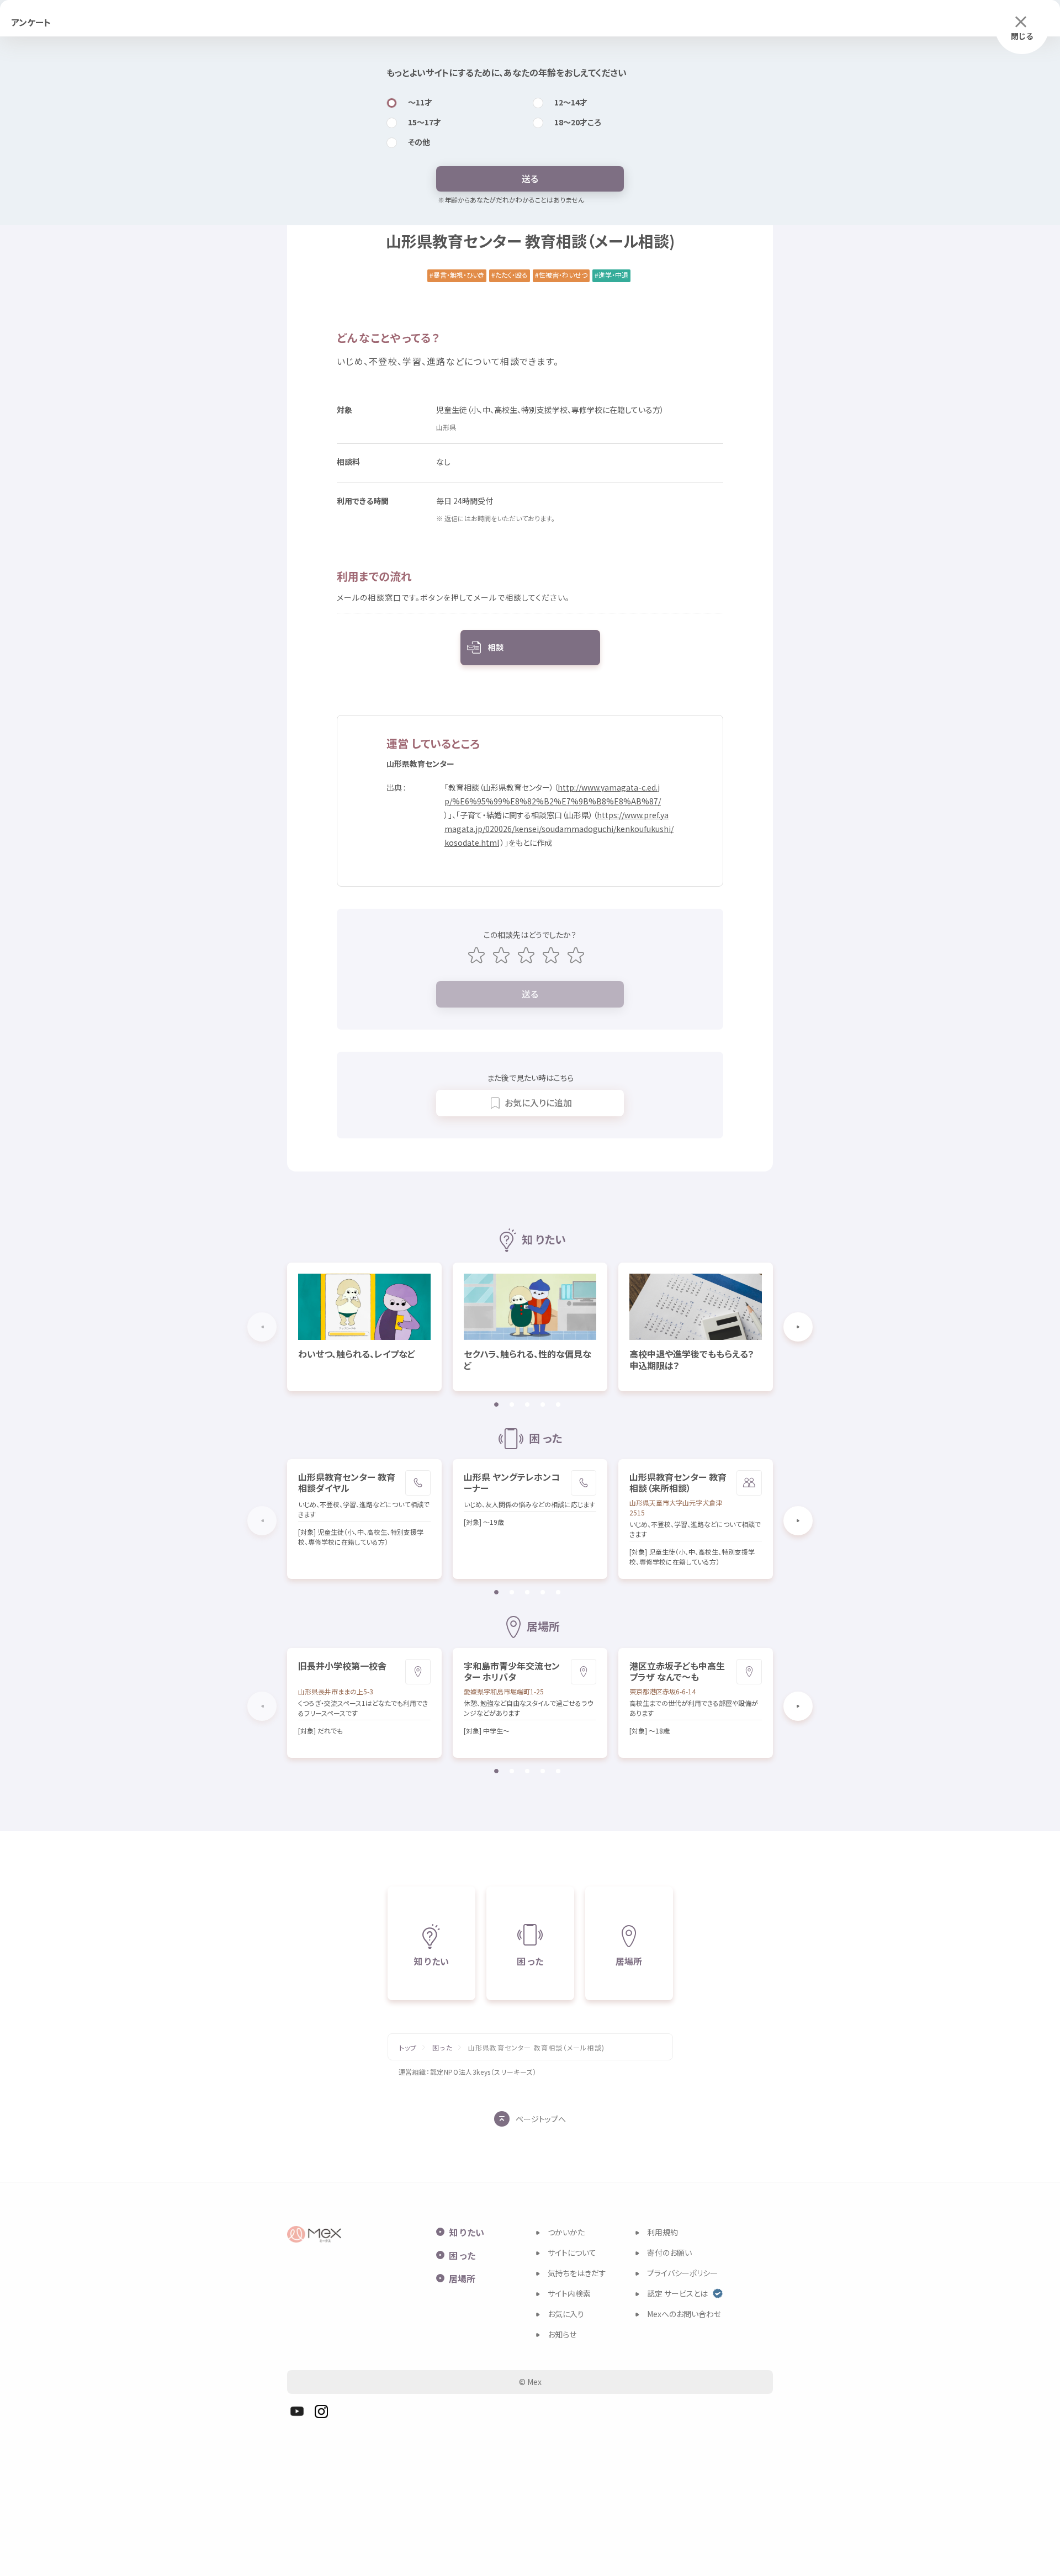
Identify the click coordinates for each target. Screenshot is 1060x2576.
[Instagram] (321, 2411)
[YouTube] (297, 2411)
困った (442, 2048)
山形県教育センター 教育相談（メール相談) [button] (536, 2048)
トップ (408, 2048)
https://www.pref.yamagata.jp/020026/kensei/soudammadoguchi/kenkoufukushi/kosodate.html (559, 829)
